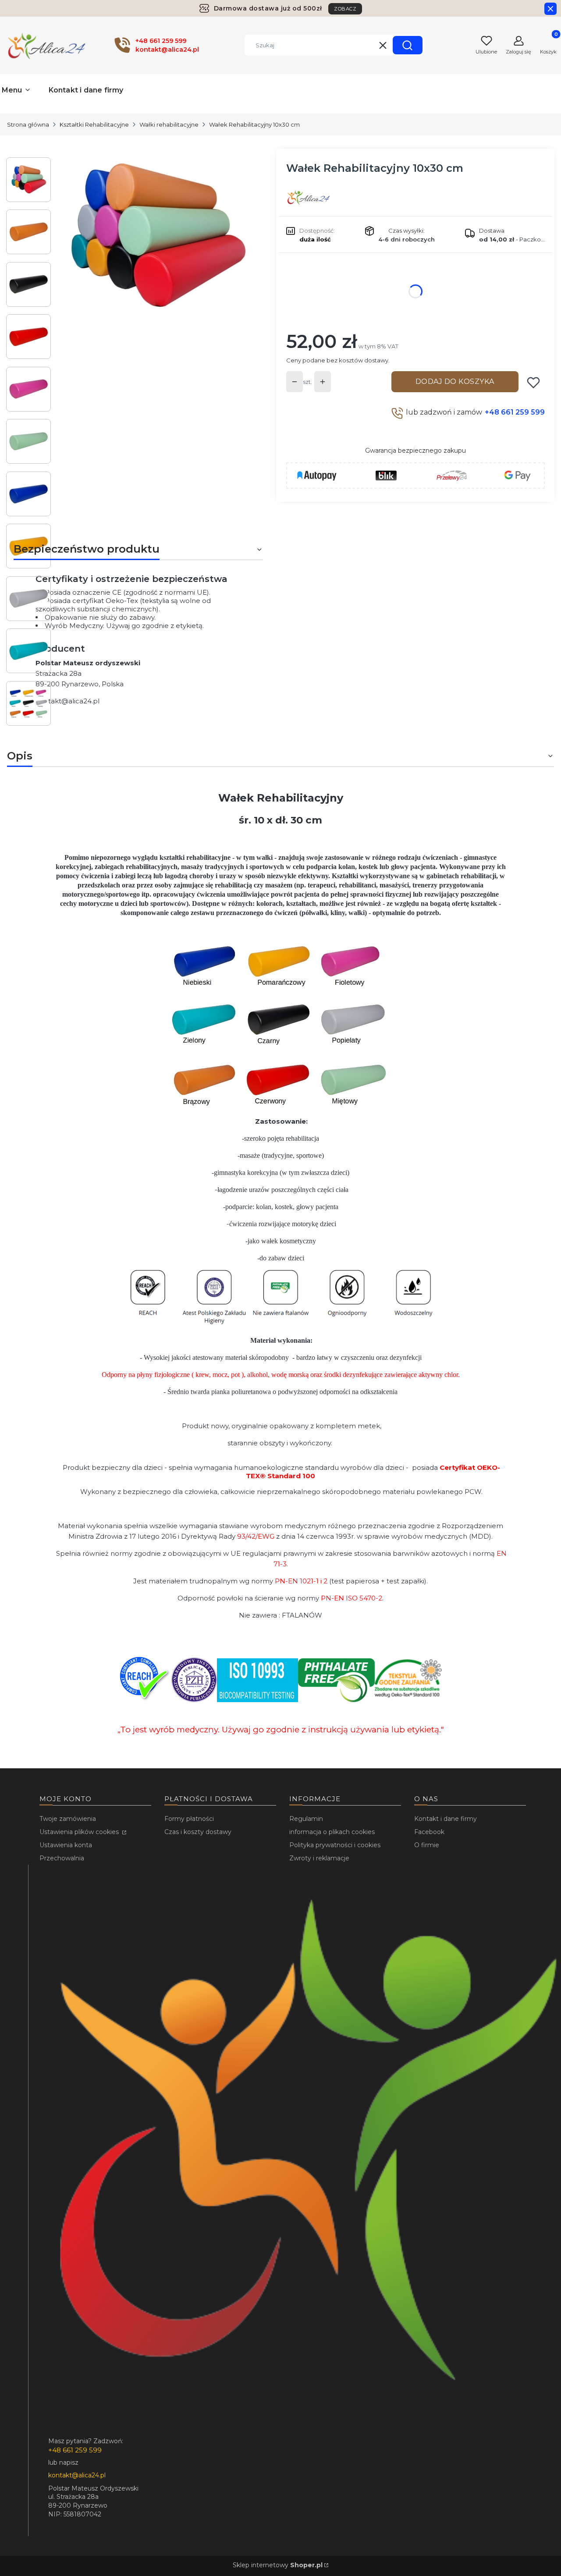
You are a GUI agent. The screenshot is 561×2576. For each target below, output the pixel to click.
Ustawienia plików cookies (80, 1832)
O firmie (427, 1845)
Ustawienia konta (66, 1845)
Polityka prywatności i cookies (335, 1845)
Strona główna (28, 124)
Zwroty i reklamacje (319, 1858)
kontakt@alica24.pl (67, 701)
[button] (408, 45)
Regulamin (306, 1819)
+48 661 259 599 (515, 412)
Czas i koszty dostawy (198, 1832)
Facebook (429, 1832)
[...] (157, 237)
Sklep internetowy (278, 2565)
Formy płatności (189, 1819)
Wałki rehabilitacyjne (169, 124)
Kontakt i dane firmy (446, 1819)
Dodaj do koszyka (455, 381)
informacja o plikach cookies (332, 1832)
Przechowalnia (62, 1858)
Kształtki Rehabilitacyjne (94, 124)
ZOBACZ (345, 9)
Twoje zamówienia (68, 1819)
